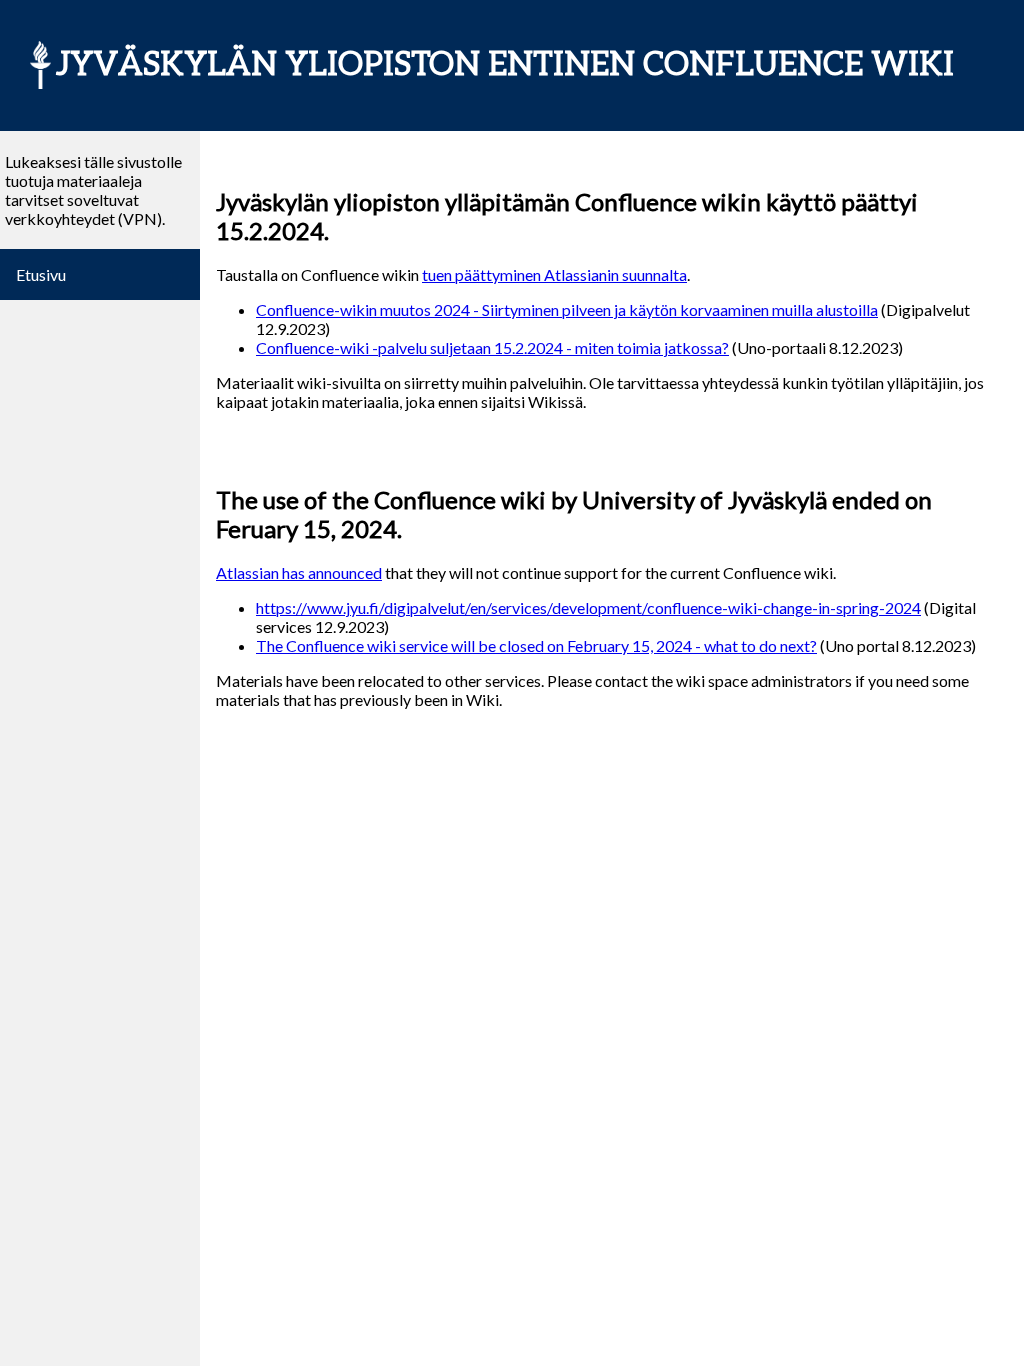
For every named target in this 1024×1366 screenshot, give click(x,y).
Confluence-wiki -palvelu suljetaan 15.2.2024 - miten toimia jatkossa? (492, 347)
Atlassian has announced (299, 572)
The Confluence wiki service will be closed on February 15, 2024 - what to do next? (536, 645)
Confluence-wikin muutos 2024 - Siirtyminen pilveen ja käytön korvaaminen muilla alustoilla (567, 309)
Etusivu (41, 274)
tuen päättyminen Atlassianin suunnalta (554, 274)
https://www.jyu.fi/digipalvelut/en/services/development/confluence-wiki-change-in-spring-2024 (588, 607)
